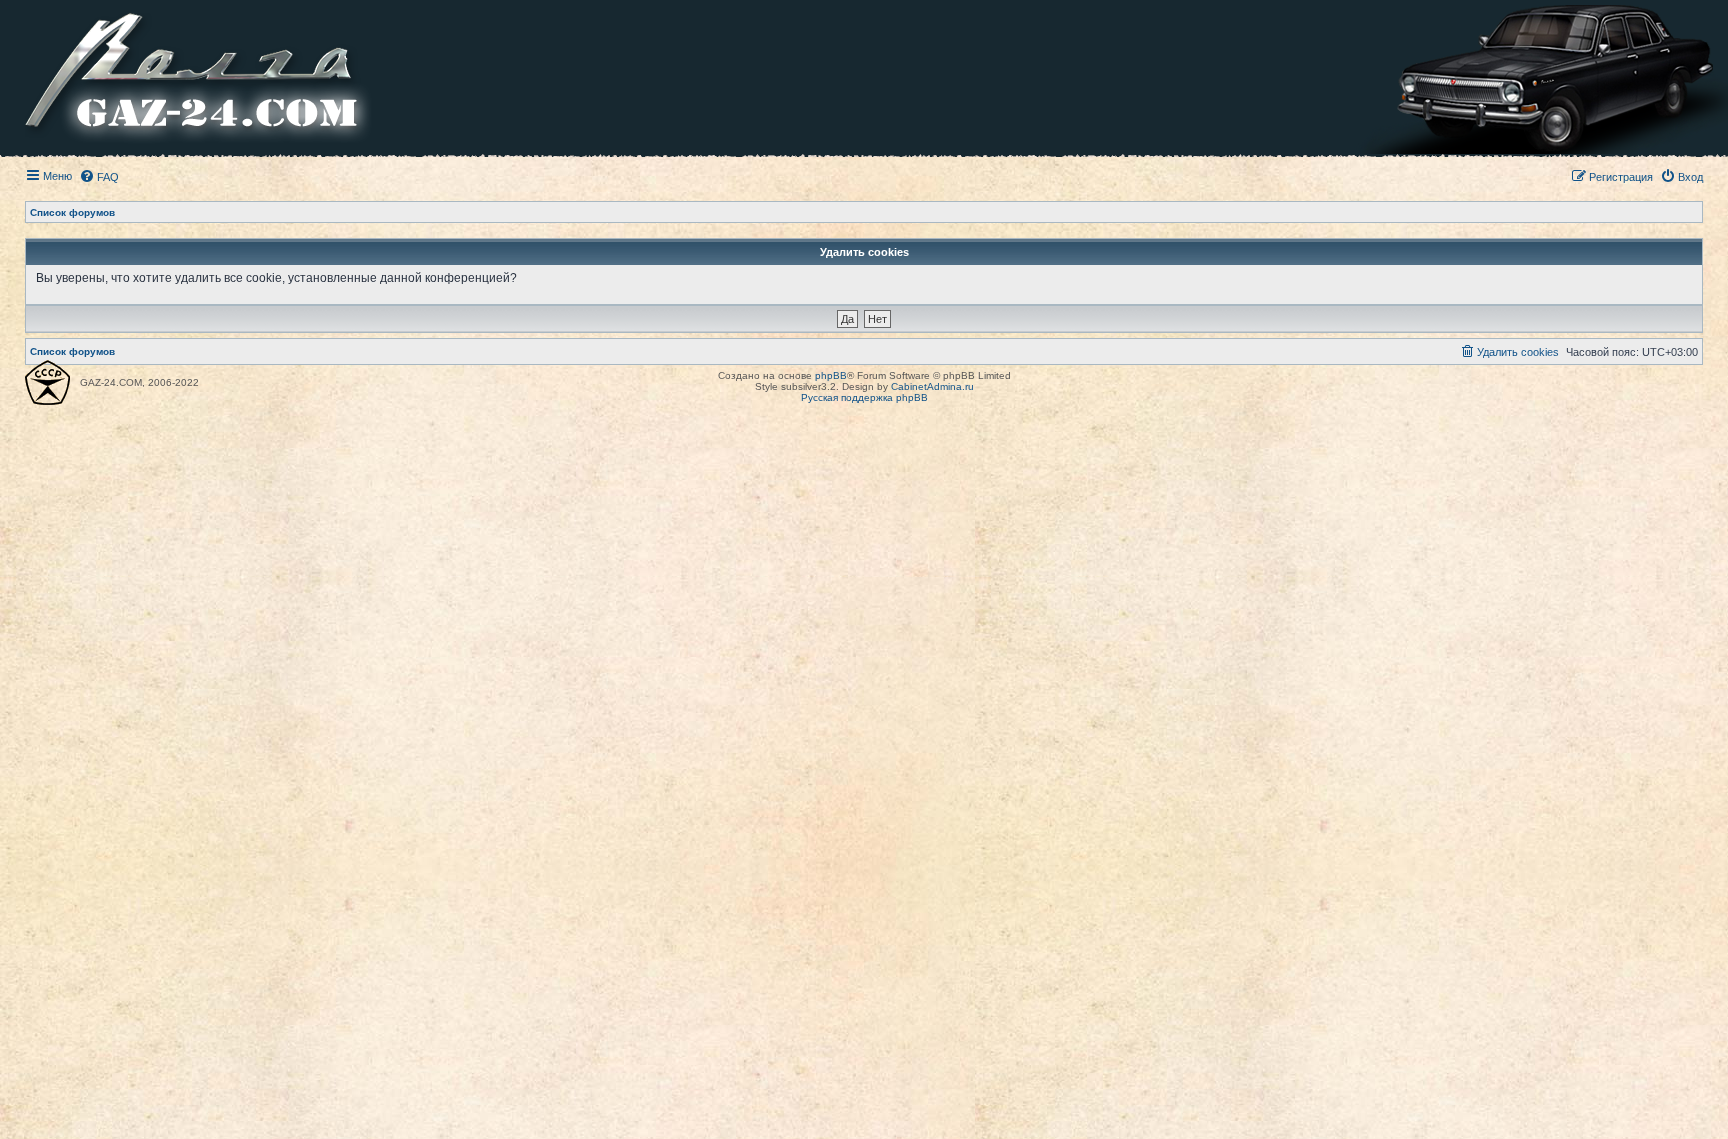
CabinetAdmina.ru (932, 386)
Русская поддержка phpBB (864, 397)
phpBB (831, 375)
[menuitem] (99, 177)
